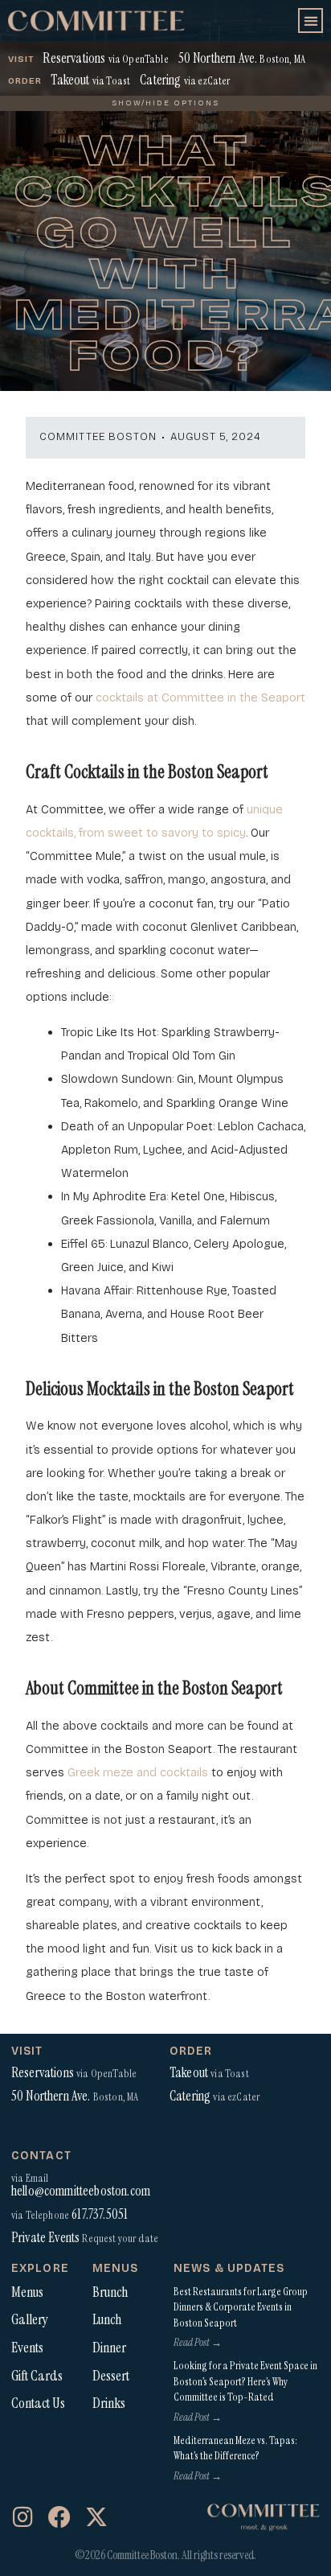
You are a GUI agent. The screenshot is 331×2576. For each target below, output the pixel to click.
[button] (311, 21)
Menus (27, 2292)
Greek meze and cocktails (138, 1772)
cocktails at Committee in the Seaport (200, 697)
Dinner (109, 2348)
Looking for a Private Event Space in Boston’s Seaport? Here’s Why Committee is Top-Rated (245, 2381)
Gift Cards (37, 2376)
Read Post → (198, 2342)
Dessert (111, 2376)
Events (27, 2348)
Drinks (109, 2403)
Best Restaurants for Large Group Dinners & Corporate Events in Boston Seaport (241, 2307)
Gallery (30, 2319)
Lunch (107, 2319)
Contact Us (38, 2403)
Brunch (110, 2292)
